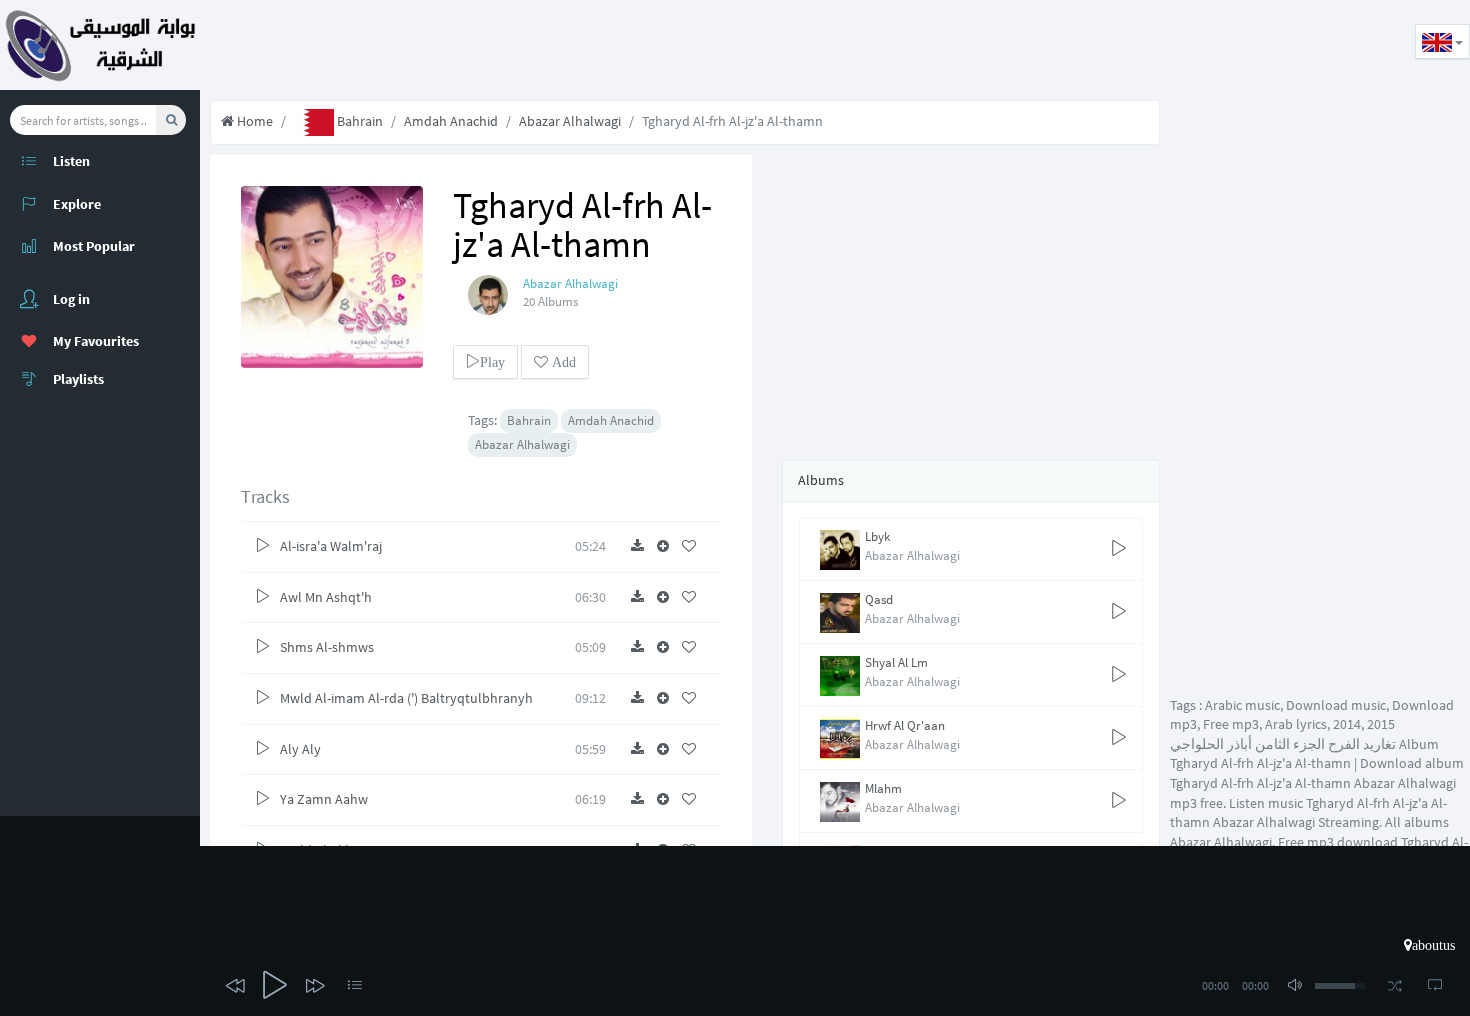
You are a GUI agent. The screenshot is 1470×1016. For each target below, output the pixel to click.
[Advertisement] (564, 45)
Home (253, 121)
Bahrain (358, 121)
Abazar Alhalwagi (570, 121)
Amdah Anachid (451, 121)
